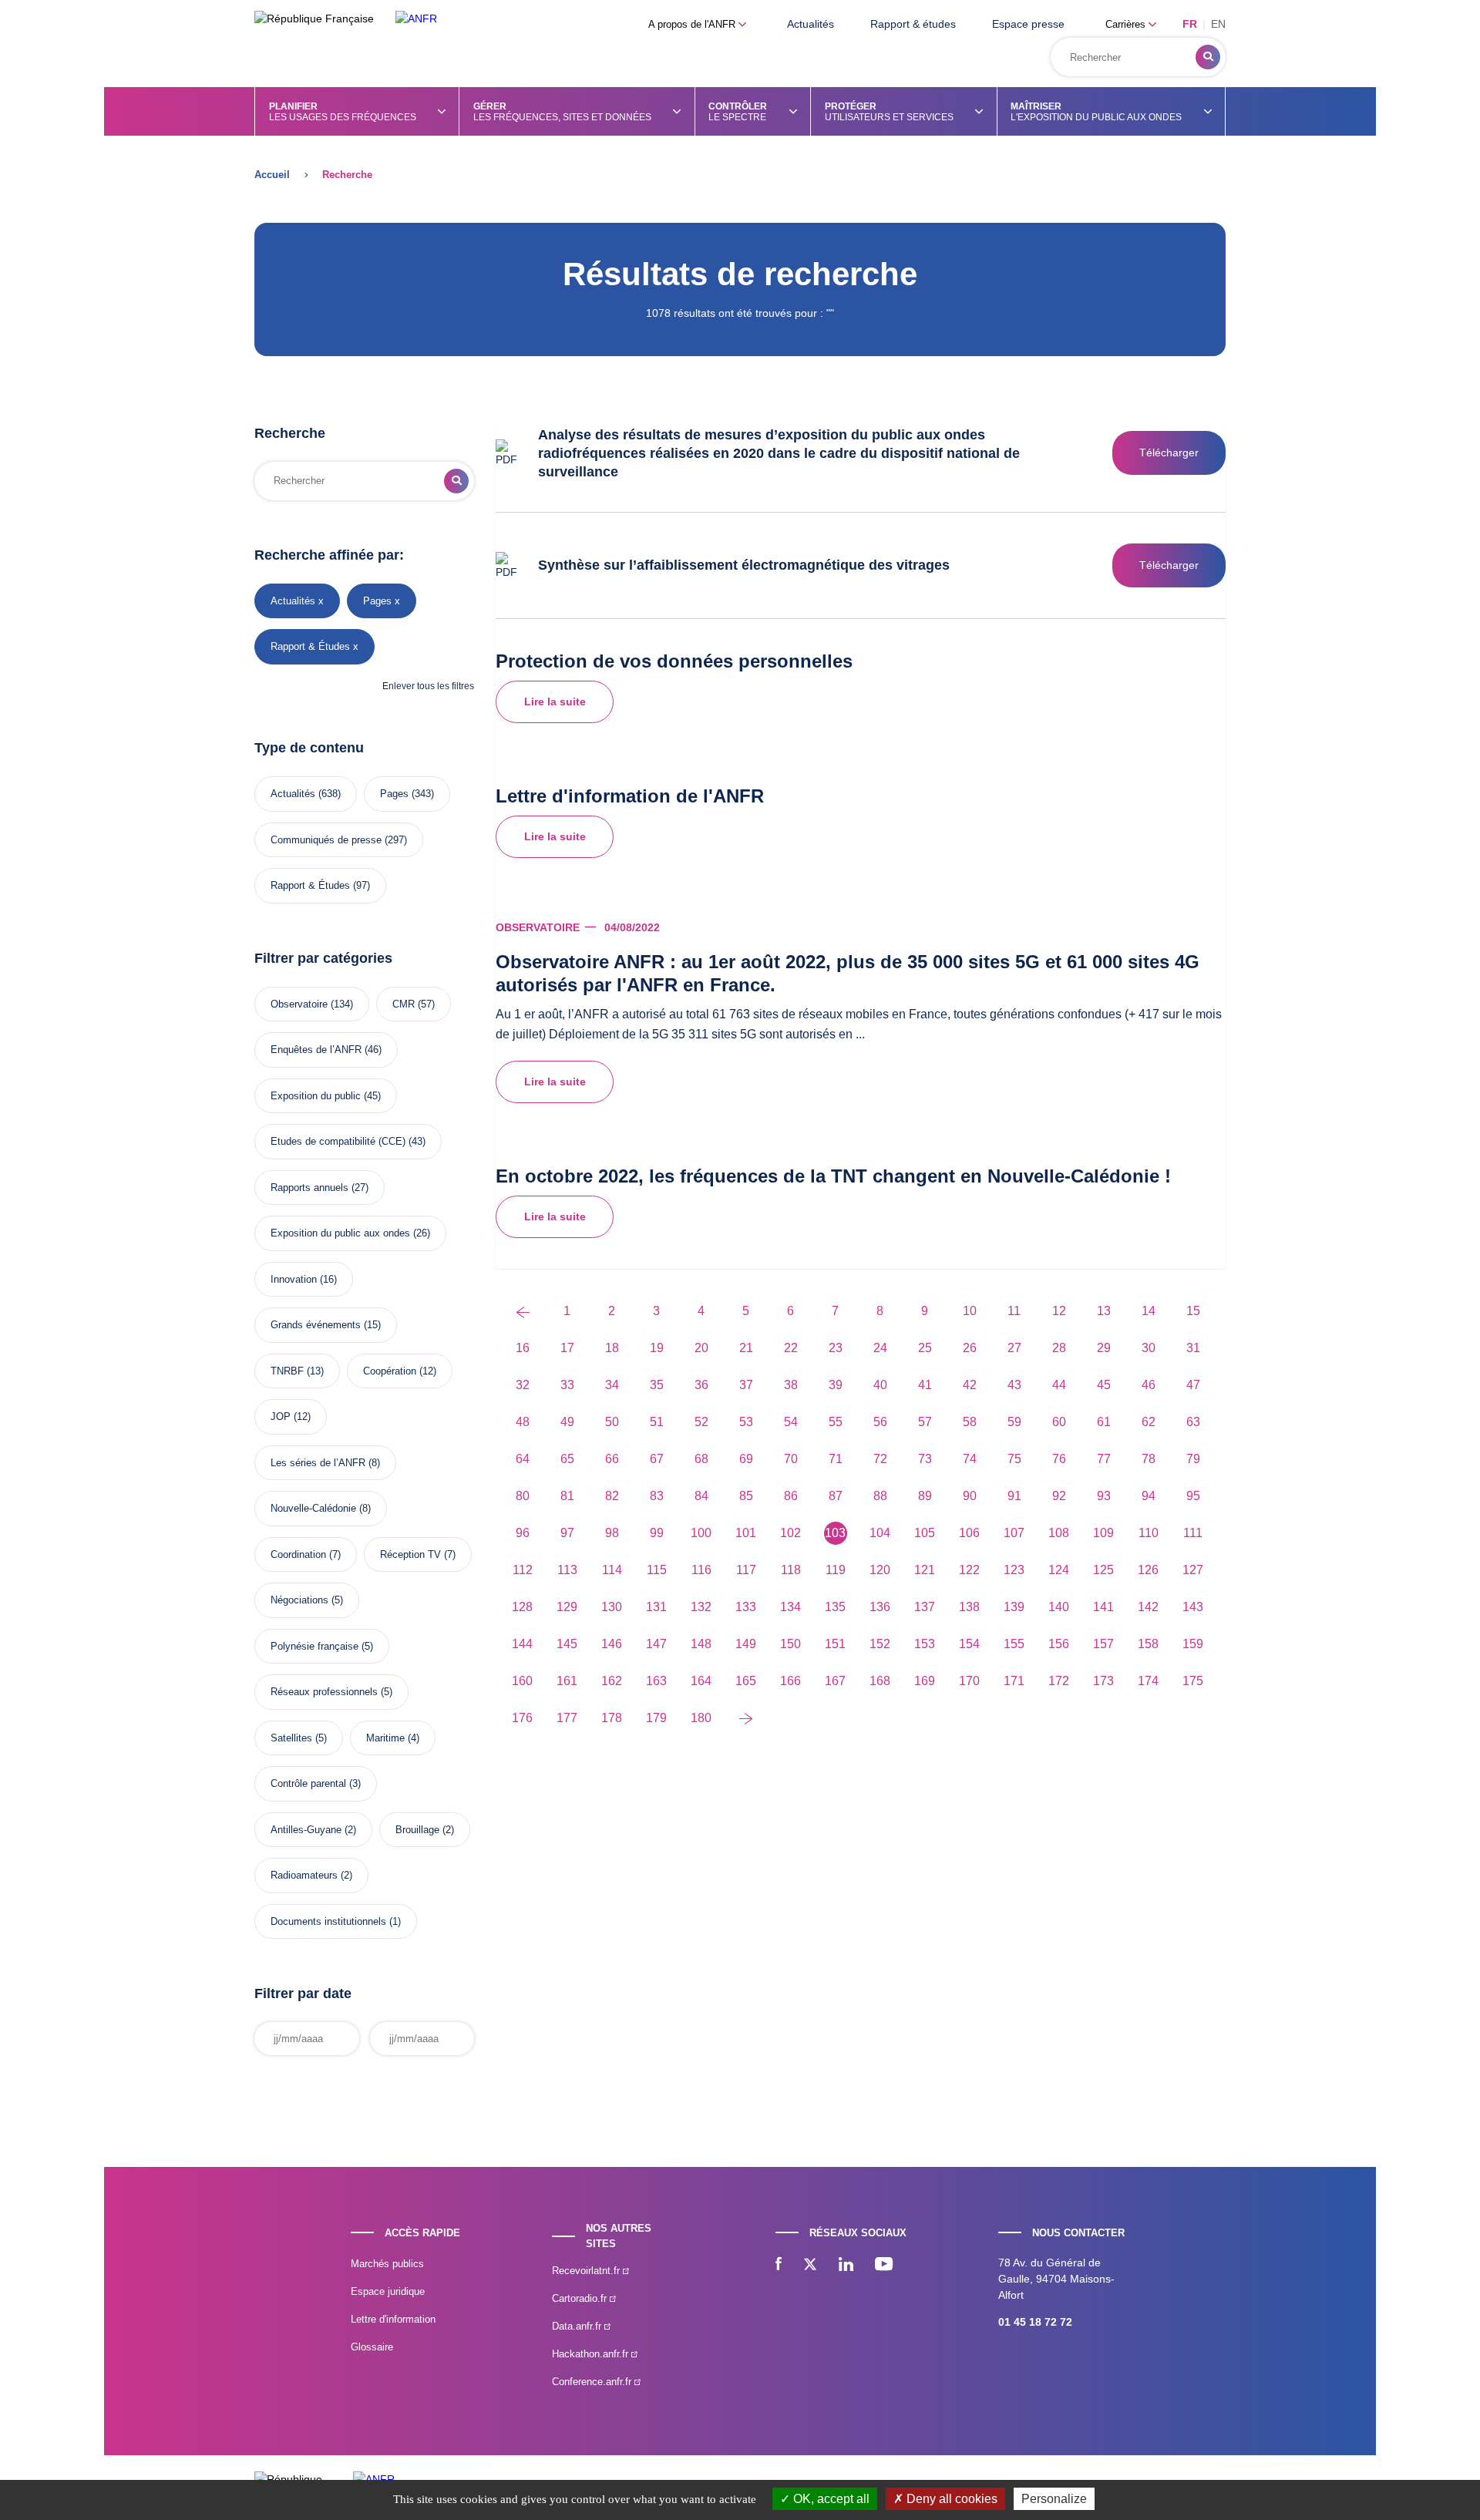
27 (1014, 1348)
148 (701, 1644)
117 (746, 1570)
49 (567, 1422)
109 (1103, 1533)
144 (522, 1644)
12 (1059, 1311)
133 (746, 1607)
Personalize (1054, 2499)
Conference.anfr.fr (593, 2382)
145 (567, 1644)
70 (791, 1459)
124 (1059, 1570)
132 (701, 1607)
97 (567, 1533)
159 (1193, 1644)
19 (657, 1348)
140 (1059, 1607)
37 (746, 1385)
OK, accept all (830, 2499)
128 (522, 1607)
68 (701, 1459)
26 (970, 1348)
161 (567, 1681)
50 (612, 1422)
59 (1014, 1422)
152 (880, 1644)
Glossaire (372, 2347)
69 (746, 1459)
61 (1104, 1422)
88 (880, 1496)
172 (1059, 1681)
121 (925, 1570)
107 (1014, 1533)
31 (1193, 1348)
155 (1014, 1644)
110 (1149, 1533)
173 (1103, 1681)
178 (612, 1718)
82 (612, 1496)
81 (567, 1496)
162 (612, 1681)
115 (657, 1570)
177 (567, 1718)
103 (835, 1533)
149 (746, 1644)
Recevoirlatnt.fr (587, 2271)
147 (656, 1644)
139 (1014, 1607)
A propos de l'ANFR (693, 24)
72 (880, 1459)
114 (612, 1570)
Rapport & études (913, 24)
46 (1149, 1385)
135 (835, 1607)
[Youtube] (884, 2266)
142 (1148, 1607)
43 (1014, 1385)
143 (1193, 1607)
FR (1190, 24)
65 (567, 1459)
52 (701, 1422)
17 (567, 1348)
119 (836, 1570)
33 (567, 1385)
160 (522, 1681)
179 (656, 1718)
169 (925, 1681)
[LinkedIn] (846, 2266)
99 (657, 1533)
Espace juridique (388, 2291)
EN (1218, 24)
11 (1014, 1311)
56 (880, 1422)
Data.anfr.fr (578, 2326)
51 (657, 1422)
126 (1148, 1570)
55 (836, 1422)
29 (1104, 1348)
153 (925, 1644)
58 (970, 1422)
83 (657, 1496)
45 (1104, 1385)
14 (1149, 1311)
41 (925, 1385)
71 (836, 1459)
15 (1193, 1311)
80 (523, 1496)
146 (612, 1644)
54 (791, 1422)
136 (880, 1607)
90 (970, 1496)
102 (790, 1533)
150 (790, 1644)
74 (970, 1459)
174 (1148, 1681)
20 (701, 1348)
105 (925, 1533)
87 (836, 1496)
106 (969, 1533)
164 (701, 1681)
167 (835, 1681)
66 (612, 1459)
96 (523, 1533)
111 (1193, 1533)
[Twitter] (810, 2266)
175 (1193, 1681)
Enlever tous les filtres (428, 686)
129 (567, 1607)
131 (656, 1607)
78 (1149, 1459)
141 (1103, 1607)
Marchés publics (387, 2264)
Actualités (811, 24)
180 (701, 1718)
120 (880, 1570)
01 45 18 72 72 (1035, 2322)
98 (612, 1533)
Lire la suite (555, 701)
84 (701, 1496)
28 (1059, 1348)
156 (1059, 1644)
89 (925, 1496)
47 (1193, 1385)
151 (835, 1644)
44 (1059, 1385)
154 (969, 1644)
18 (612, 1348)
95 (1193, 1496)
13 (1104, 1311)
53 (746, 1422)
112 (523, 1570)
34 (612, 1385)
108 (1059, 1533)
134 (790, 1607)
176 (522, 1718)
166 (790, 1681)
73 (925, 1459)
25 (925, 1348)
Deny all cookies (950, 2499)
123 (1014, 1570)
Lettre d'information (393, 2319)
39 (836, 1385)
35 (657, 1385)
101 (746, 1533)
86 (791, 1496)
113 (567, 1570)
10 (970, 1311)
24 (880, 1348)
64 (523, 1459)
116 (701, 1570)
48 (523, 1422)
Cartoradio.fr (581, 2298)
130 (612, 1607)
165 (746, 1681)
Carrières (1127, 24)
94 (1149, 1496)
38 (791, 1385)
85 (746, 1496)
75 (1014, 1459)
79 (1193, 1459)
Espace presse (1028, 24)
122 (969, 1570)
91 (1014, 1496)
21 (746, 1348)
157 (1103, 1644)
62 (1149, 1422)
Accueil (272, 175)
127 (1193, 1570)
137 (925, 1607)
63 (1193, 1422)
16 (523, 1348)
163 (656, 1681)
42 (970, 1385)
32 (523, 1385)
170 (969, 1681)
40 (880, 1385)
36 (701, 1385)
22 (791, 1348)
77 (1104, 1459)
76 (1059, 1459)
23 (836, 1348)
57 (925, 1422)
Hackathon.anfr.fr (592, 2354)
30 (1149, 1348)
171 (1014, 1681)
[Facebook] (779, 2266)
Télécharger (1169, 453)
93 (1104, 1496)
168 (880, 1681)
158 (1148, 1644)
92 (1059, 1496)
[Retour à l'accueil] (416, 19)
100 (701, 1533)
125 (1103, 1570)
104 (880, 1533)
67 (657, 1459)
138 (969, 1607)
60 (1059, 1422)
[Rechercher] (1208, 57)
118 (791, 1570)
